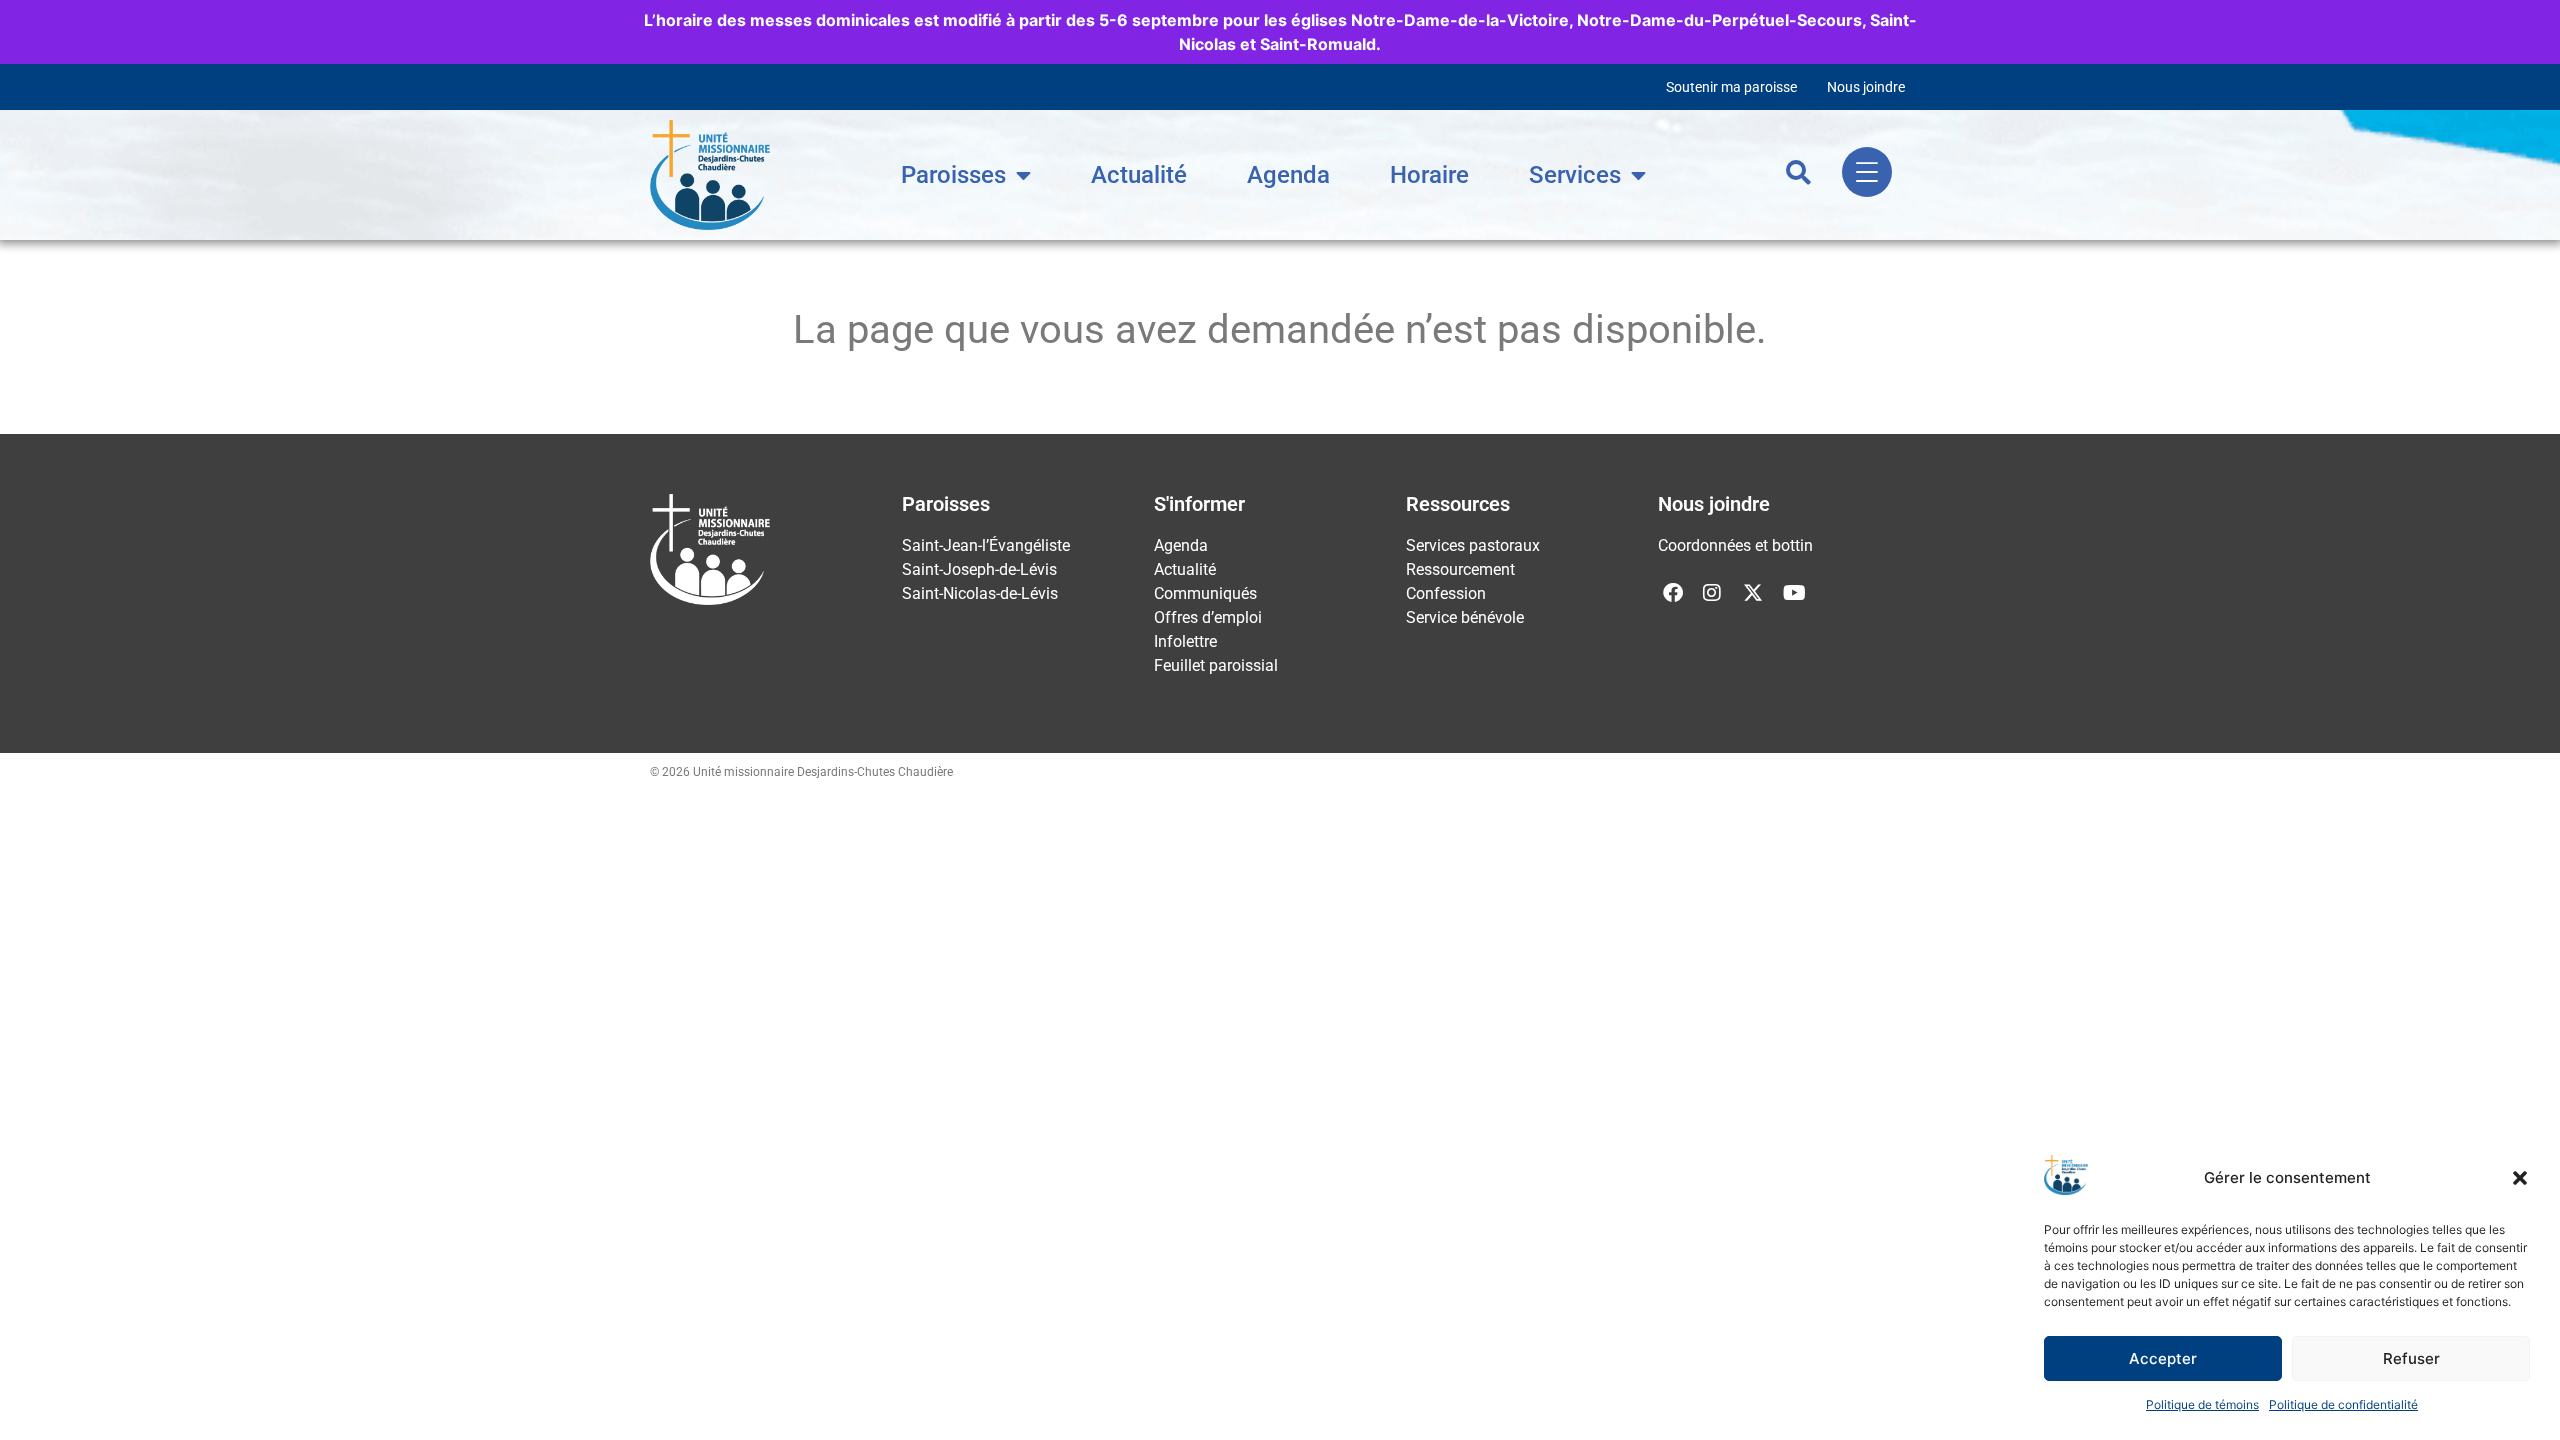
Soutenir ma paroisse (1731, 87)
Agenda (1288, 175)
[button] (2520, 1178)
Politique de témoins (2202, 1404)
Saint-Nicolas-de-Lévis (980, 593)
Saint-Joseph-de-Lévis (979, 569)
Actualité (1139, 175)
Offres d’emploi (1208, 617)
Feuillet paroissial (1216, 665)
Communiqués (1205, 593)
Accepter (2163, 1358)
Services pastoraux (1473, 545)
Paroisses (953, 175)
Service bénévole (1465, 617)
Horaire (1429, 175)
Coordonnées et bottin (1735, 545)
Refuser (2411, 1358)
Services (1575, 175)
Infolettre (1185, 641)
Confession (1446, 593)
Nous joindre (1866, 87)
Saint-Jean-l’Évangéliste (986, 545)
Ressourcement (1460, 569)
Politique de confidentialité (2343, 1404)
